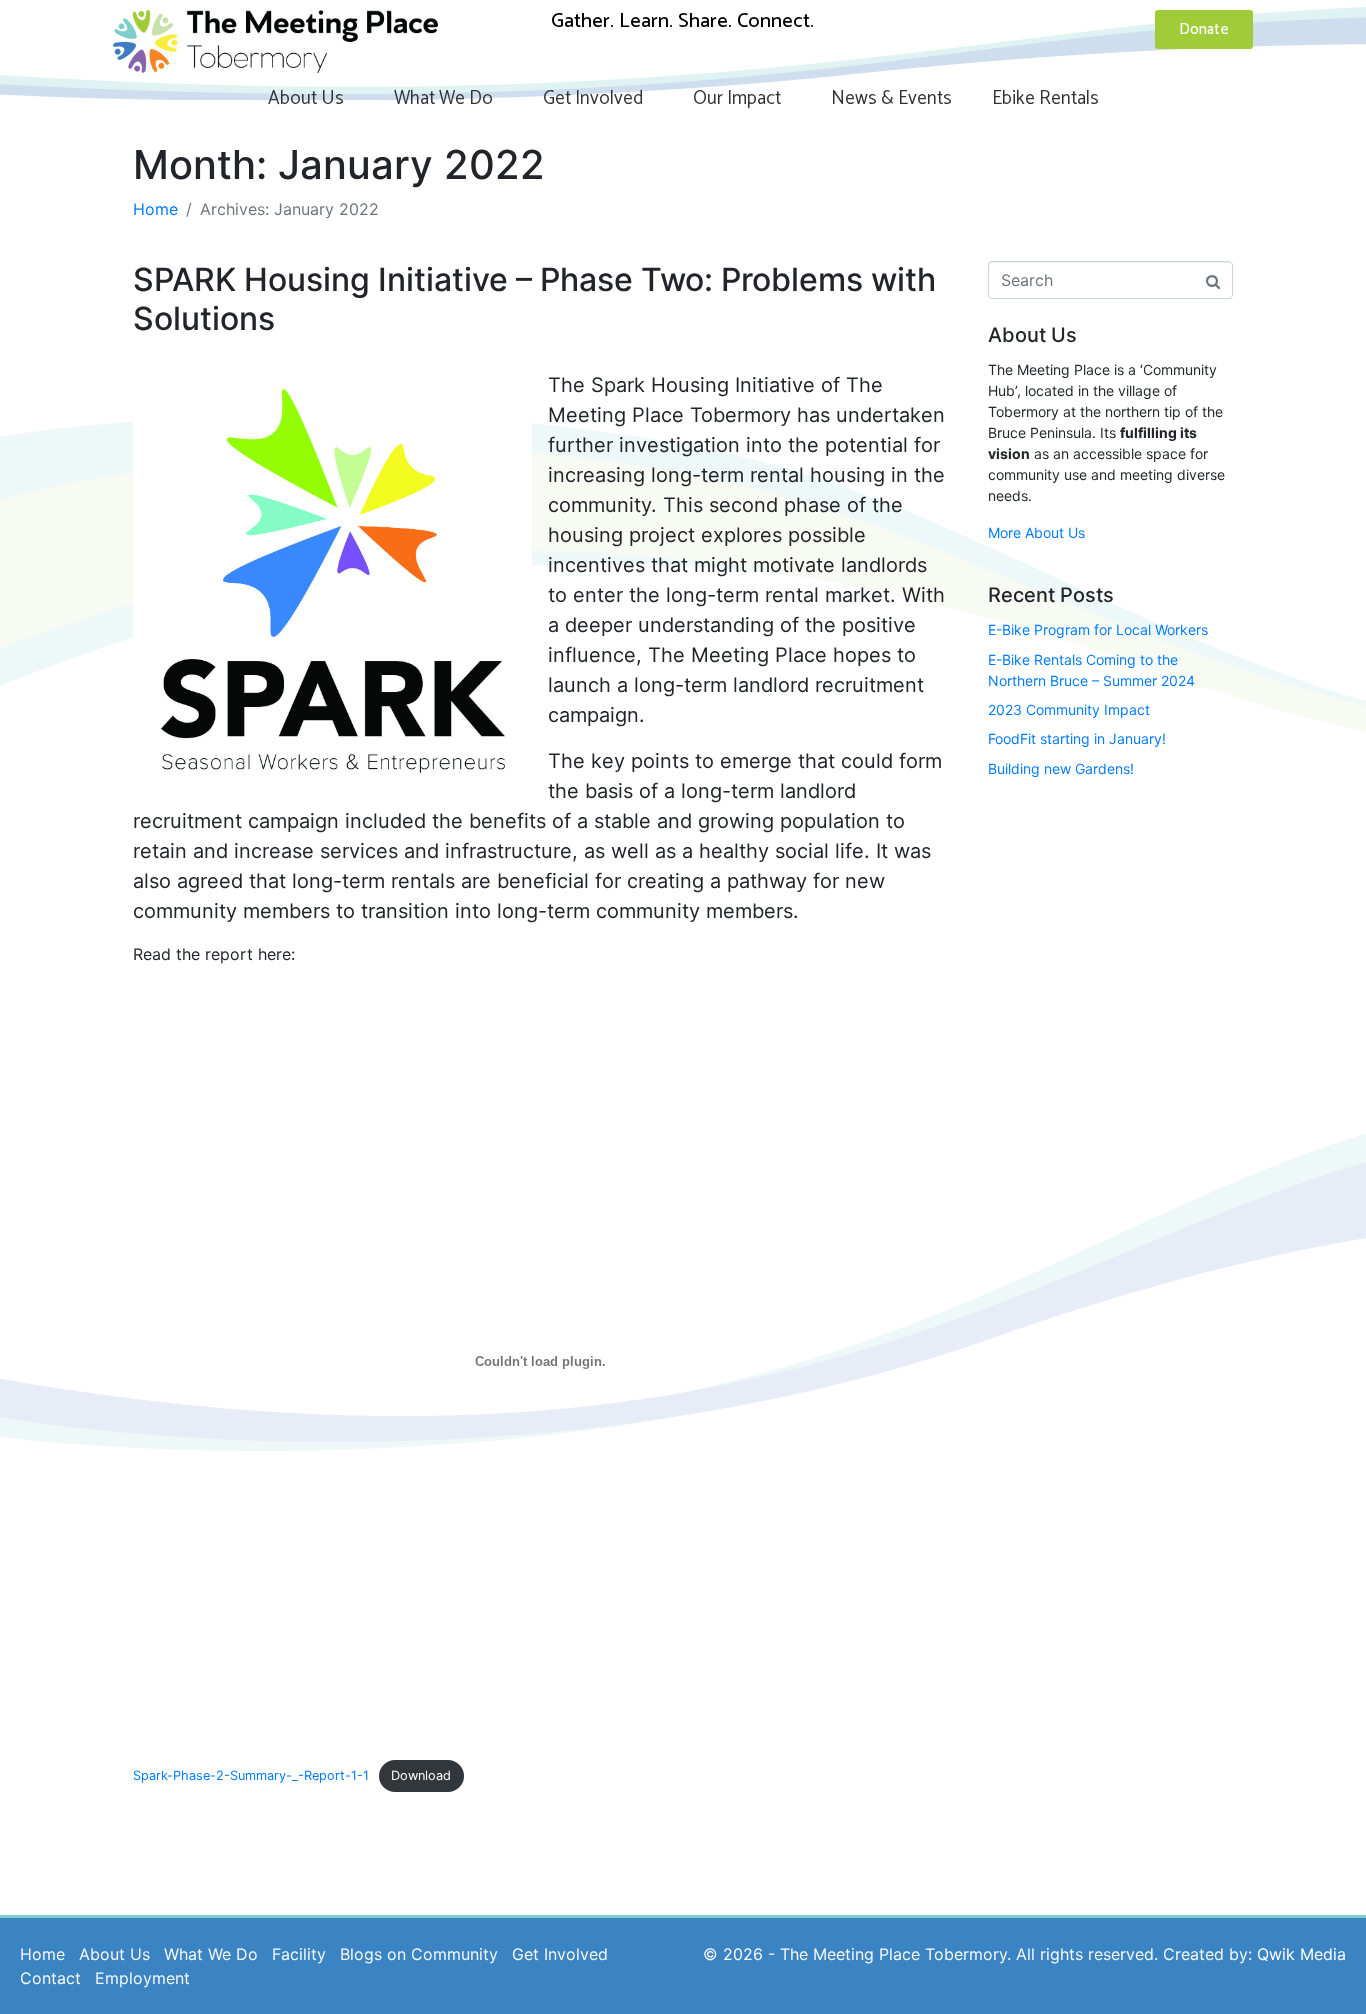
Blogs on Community (419, 1954)
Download (421, 1775)
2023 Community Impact (1069, 709)
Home (42, 1954)
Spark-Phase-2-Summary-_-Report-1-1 (251, 1775)
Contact (50, 1978)
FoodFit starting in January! (1077, 738)
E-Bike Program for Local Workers (1098, 629)
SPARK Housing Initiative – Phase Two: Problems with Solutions (534, 298)
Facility (299, 1954)
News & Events (891, 98)
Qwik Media (1301, 1954)
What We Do (443, 98)
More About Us (1036, 532)
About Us (306, 98)
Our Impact (737, 98)
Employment (142, 1978)
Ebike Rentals (1045, 98)
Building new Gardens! (1061, 768)
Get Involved (593, 98)
